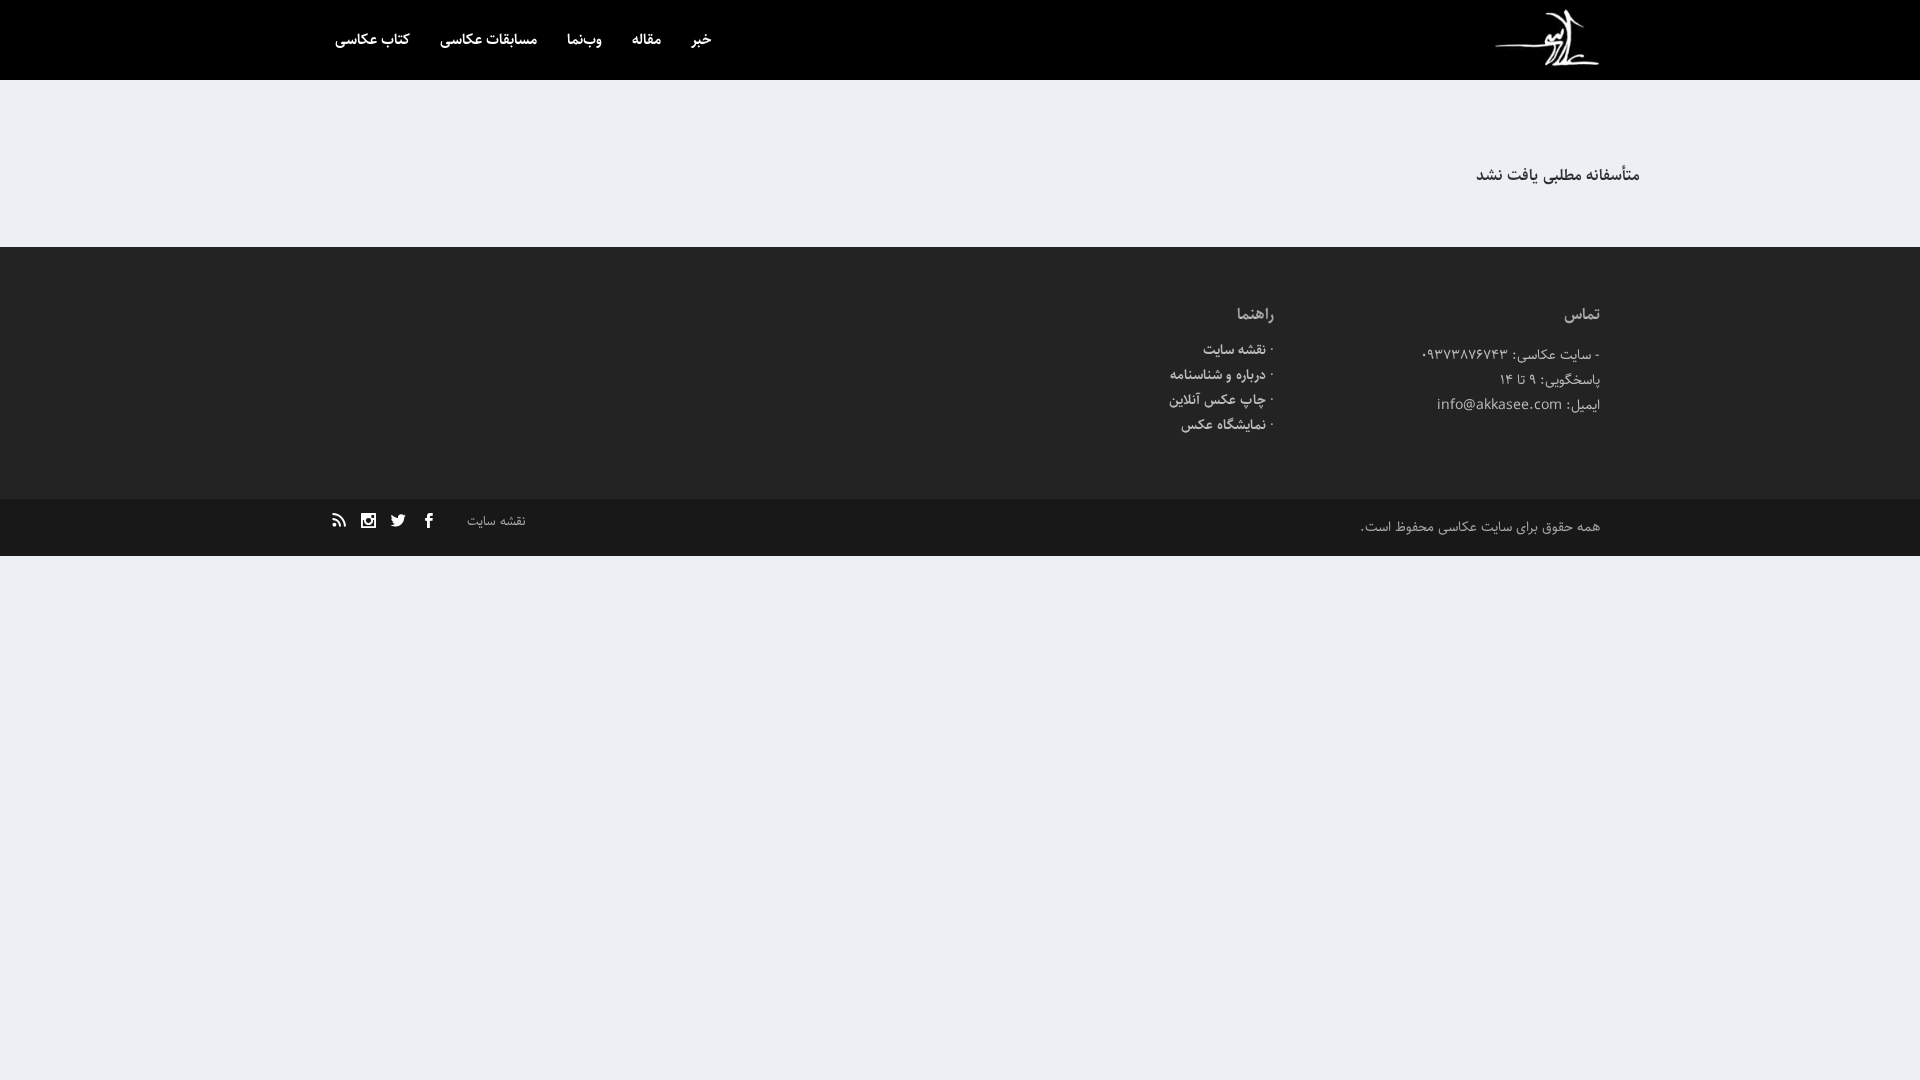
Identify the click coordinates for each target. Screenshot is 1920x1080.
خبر (701, 41)
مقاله (646, 41)
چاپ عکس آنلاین (1217, 400)
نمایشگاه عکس (1223, 425)
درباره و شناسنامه (1218, 375)
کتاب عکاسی (372, 41)
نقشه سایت (1234, 350)
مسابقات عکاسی (488, 41)
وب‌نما (584, 41)
